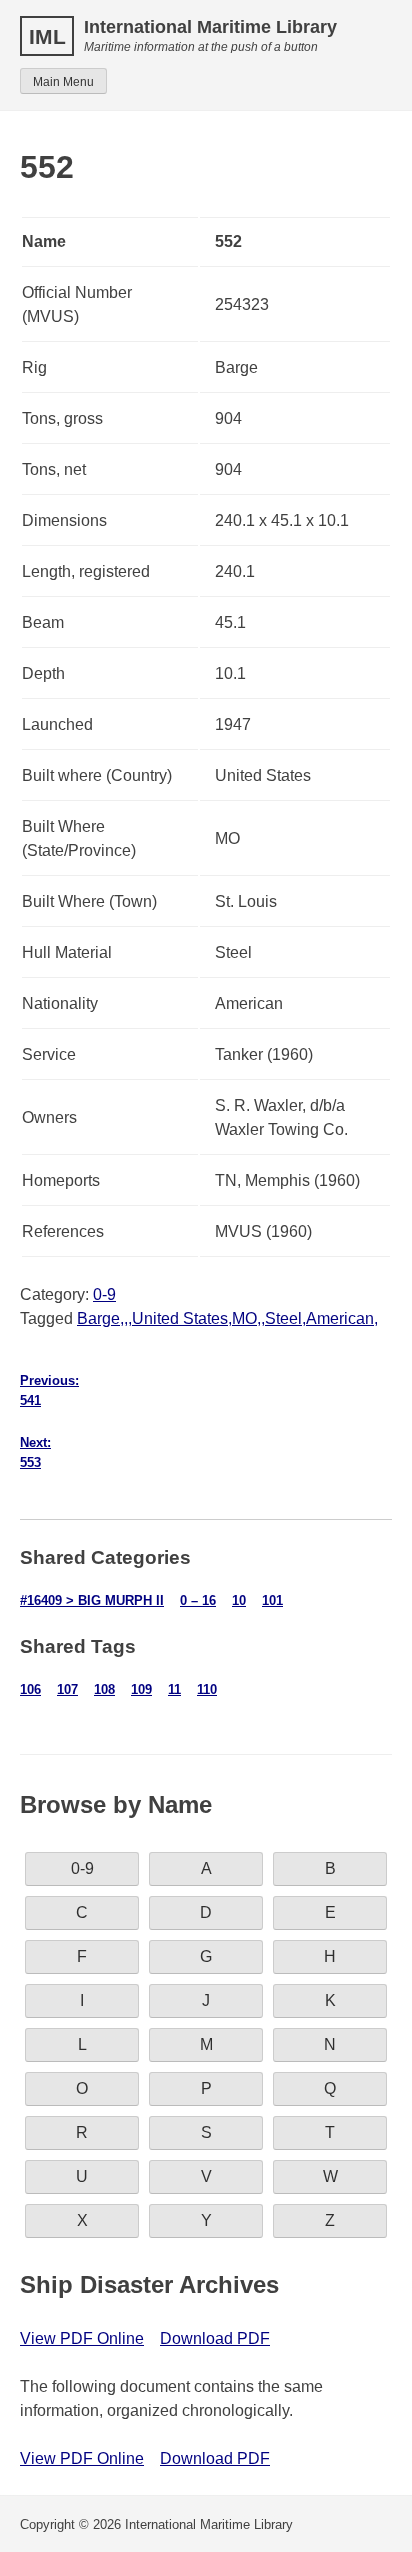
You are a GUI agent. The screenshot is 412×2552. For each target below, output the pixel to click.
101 (272, 1600)
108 (104, 1689)
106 (30, 1689)
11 (174, 1689)
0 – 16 (198, 1600)
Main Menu (63, 82)
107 (67, 1689)
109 (141, 1689)
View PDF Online (82, 2338)
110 (207, 1689)
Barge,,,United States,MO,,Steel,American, (227, 1318)
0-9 (104, 1294)
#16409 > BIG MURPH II (92, 1600)
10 (239, 1600)
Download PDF (215, 2338)
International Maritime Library (210, 27)
